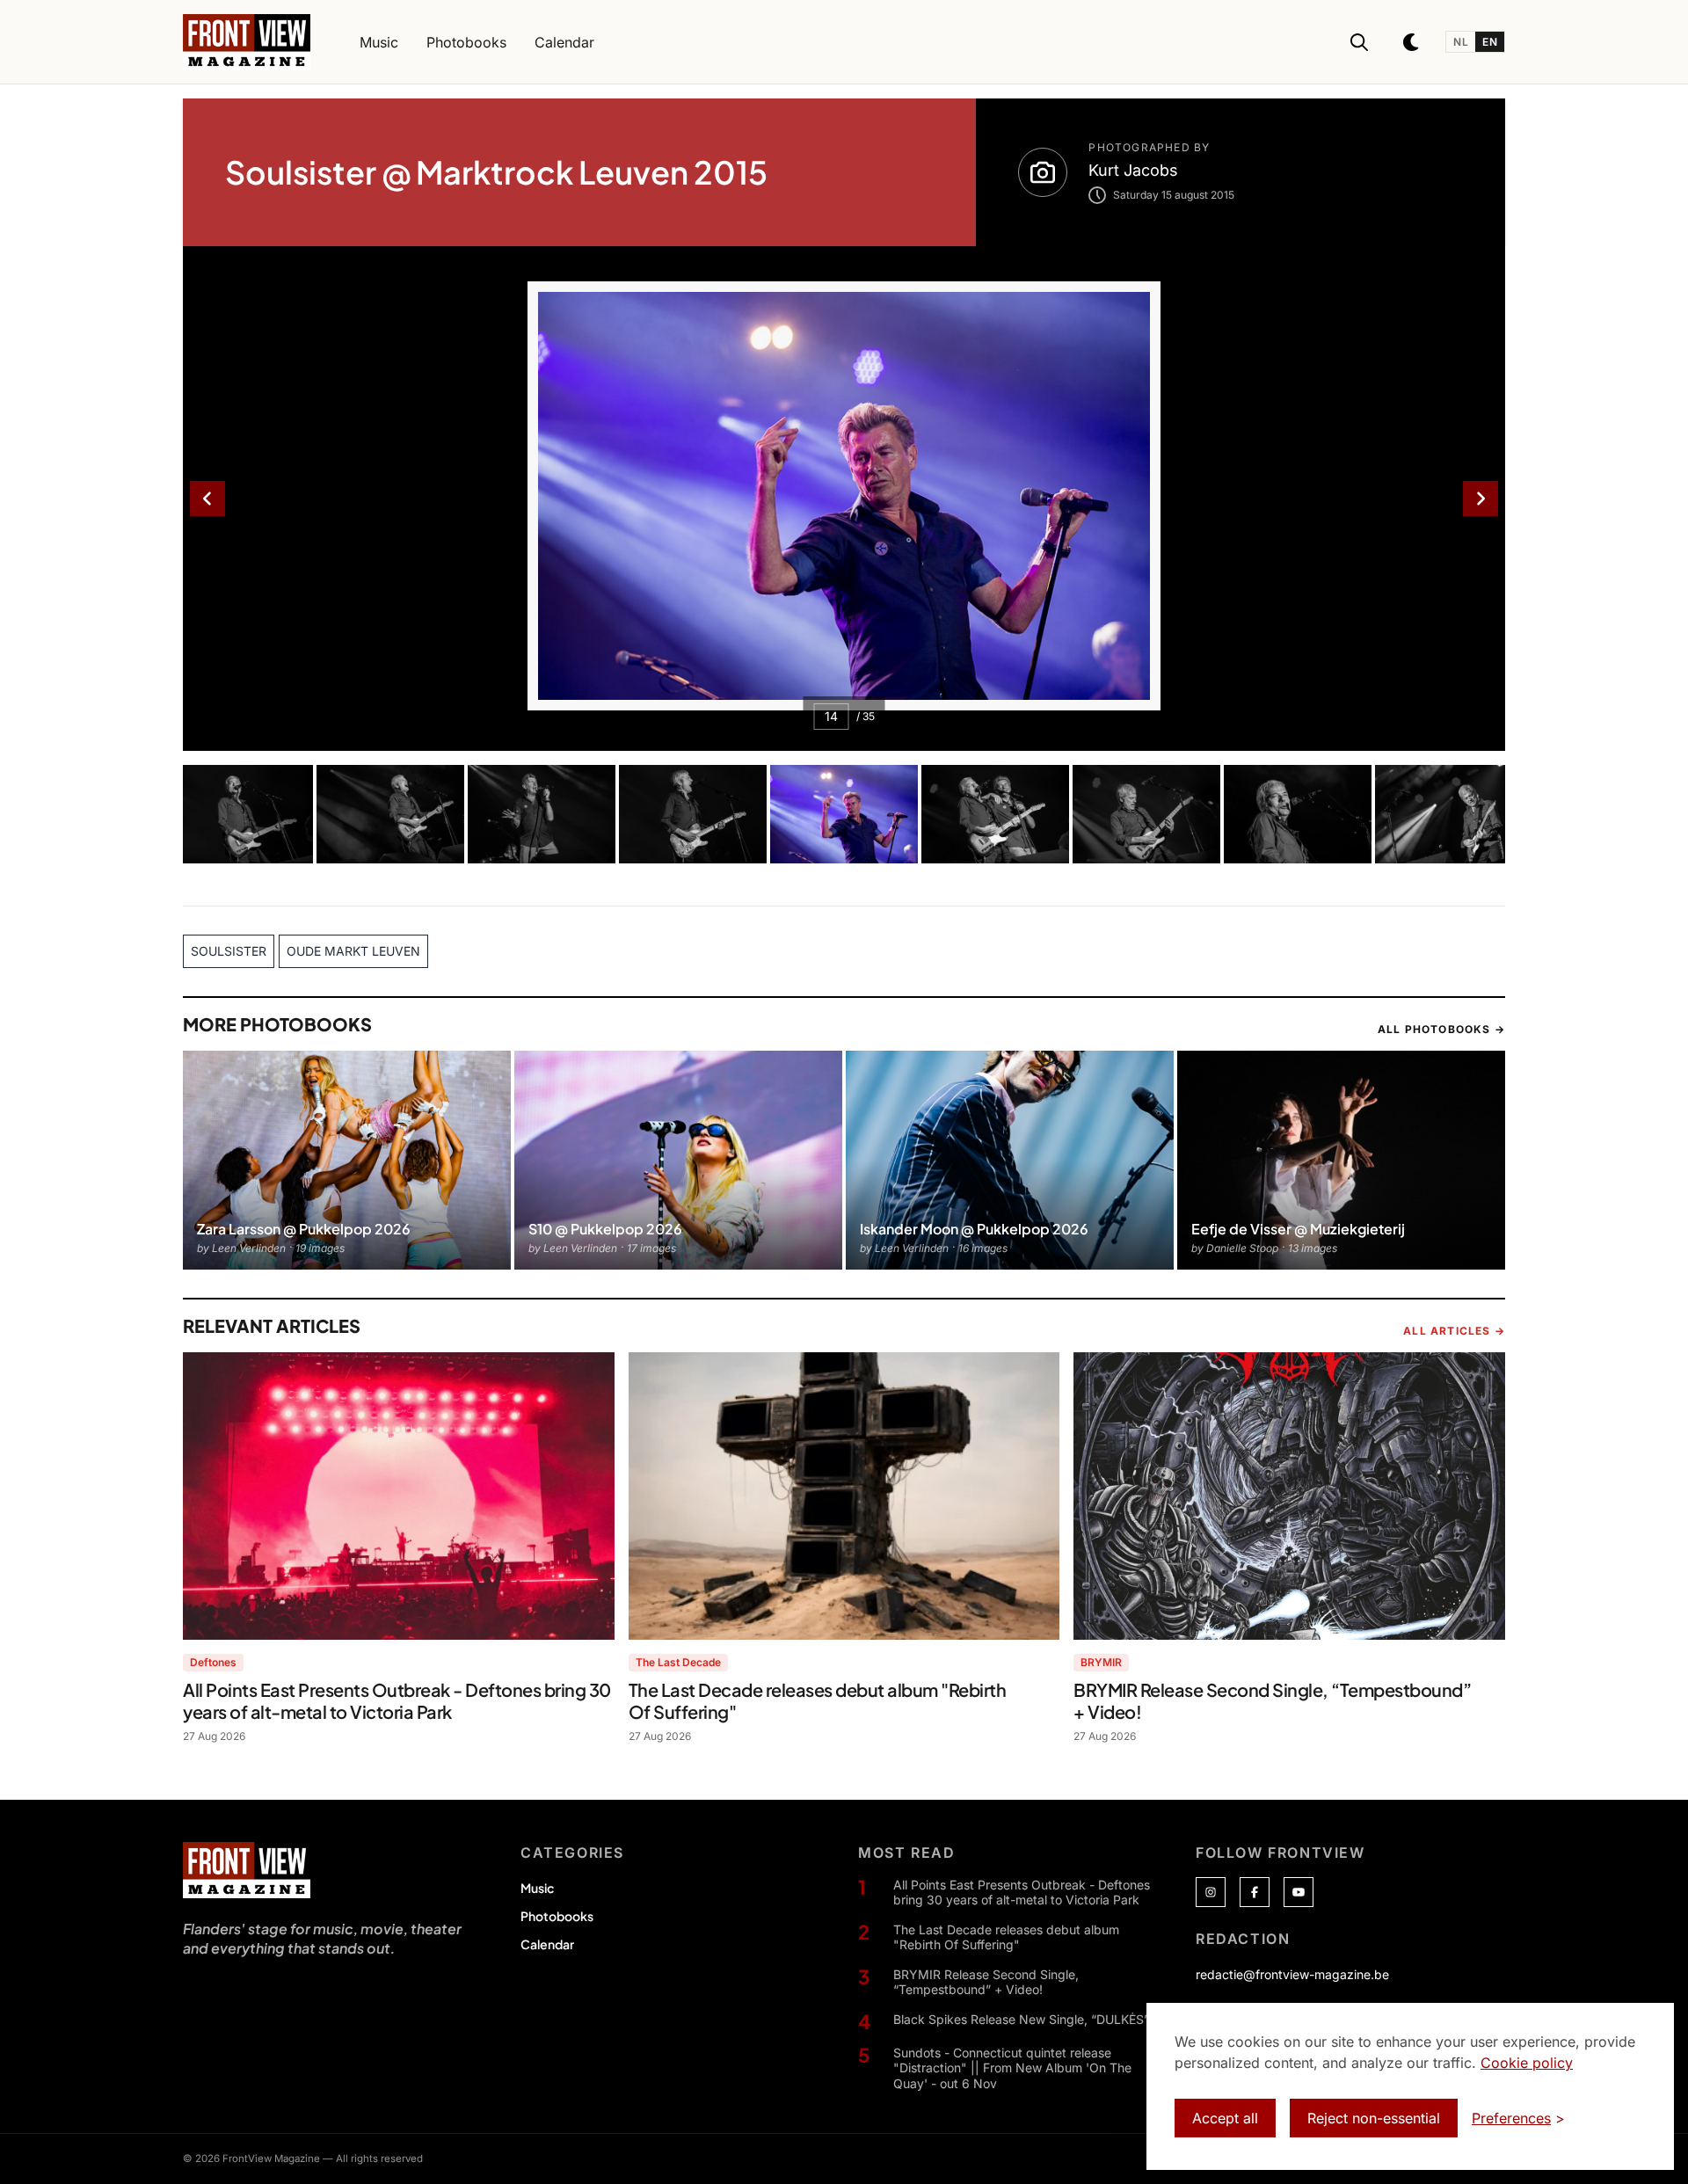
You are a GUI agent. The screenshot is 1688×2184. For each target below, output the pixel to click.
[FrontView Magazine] (247, 1870)
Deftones (213, 1662)
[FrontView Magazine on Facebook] (1255, 1892)
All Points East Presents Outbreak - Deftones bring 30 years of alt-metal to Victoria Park (1022, 1893)
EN (1490, 42)
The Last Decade (678, 1662)
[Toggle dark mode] (1412, 42)
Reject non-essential (1374, 2118)
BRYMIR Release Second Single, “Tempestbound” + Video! (986, 1982)
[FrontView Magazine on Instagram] (1211, 1892)
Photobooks (557, 1916)
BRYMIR (1101, 1662)
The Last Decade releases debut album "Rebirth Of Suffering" (1006, 1937)
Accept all (1225, 2118)
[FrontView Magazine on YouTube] (1299, 1892)
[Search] (1359, 42)
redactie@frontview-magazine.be (1292, 1974)
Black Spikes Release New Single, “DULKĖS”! (1023, 2019)
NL (1461, 42)
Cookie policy (1527, 2063)
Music (537, 1888)
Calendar (547, 1944)
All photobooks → (1441, 1029)
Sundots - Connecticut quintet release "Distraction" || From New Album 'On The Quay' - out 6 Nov (1012, 2068)
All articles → (1454, 1331)
